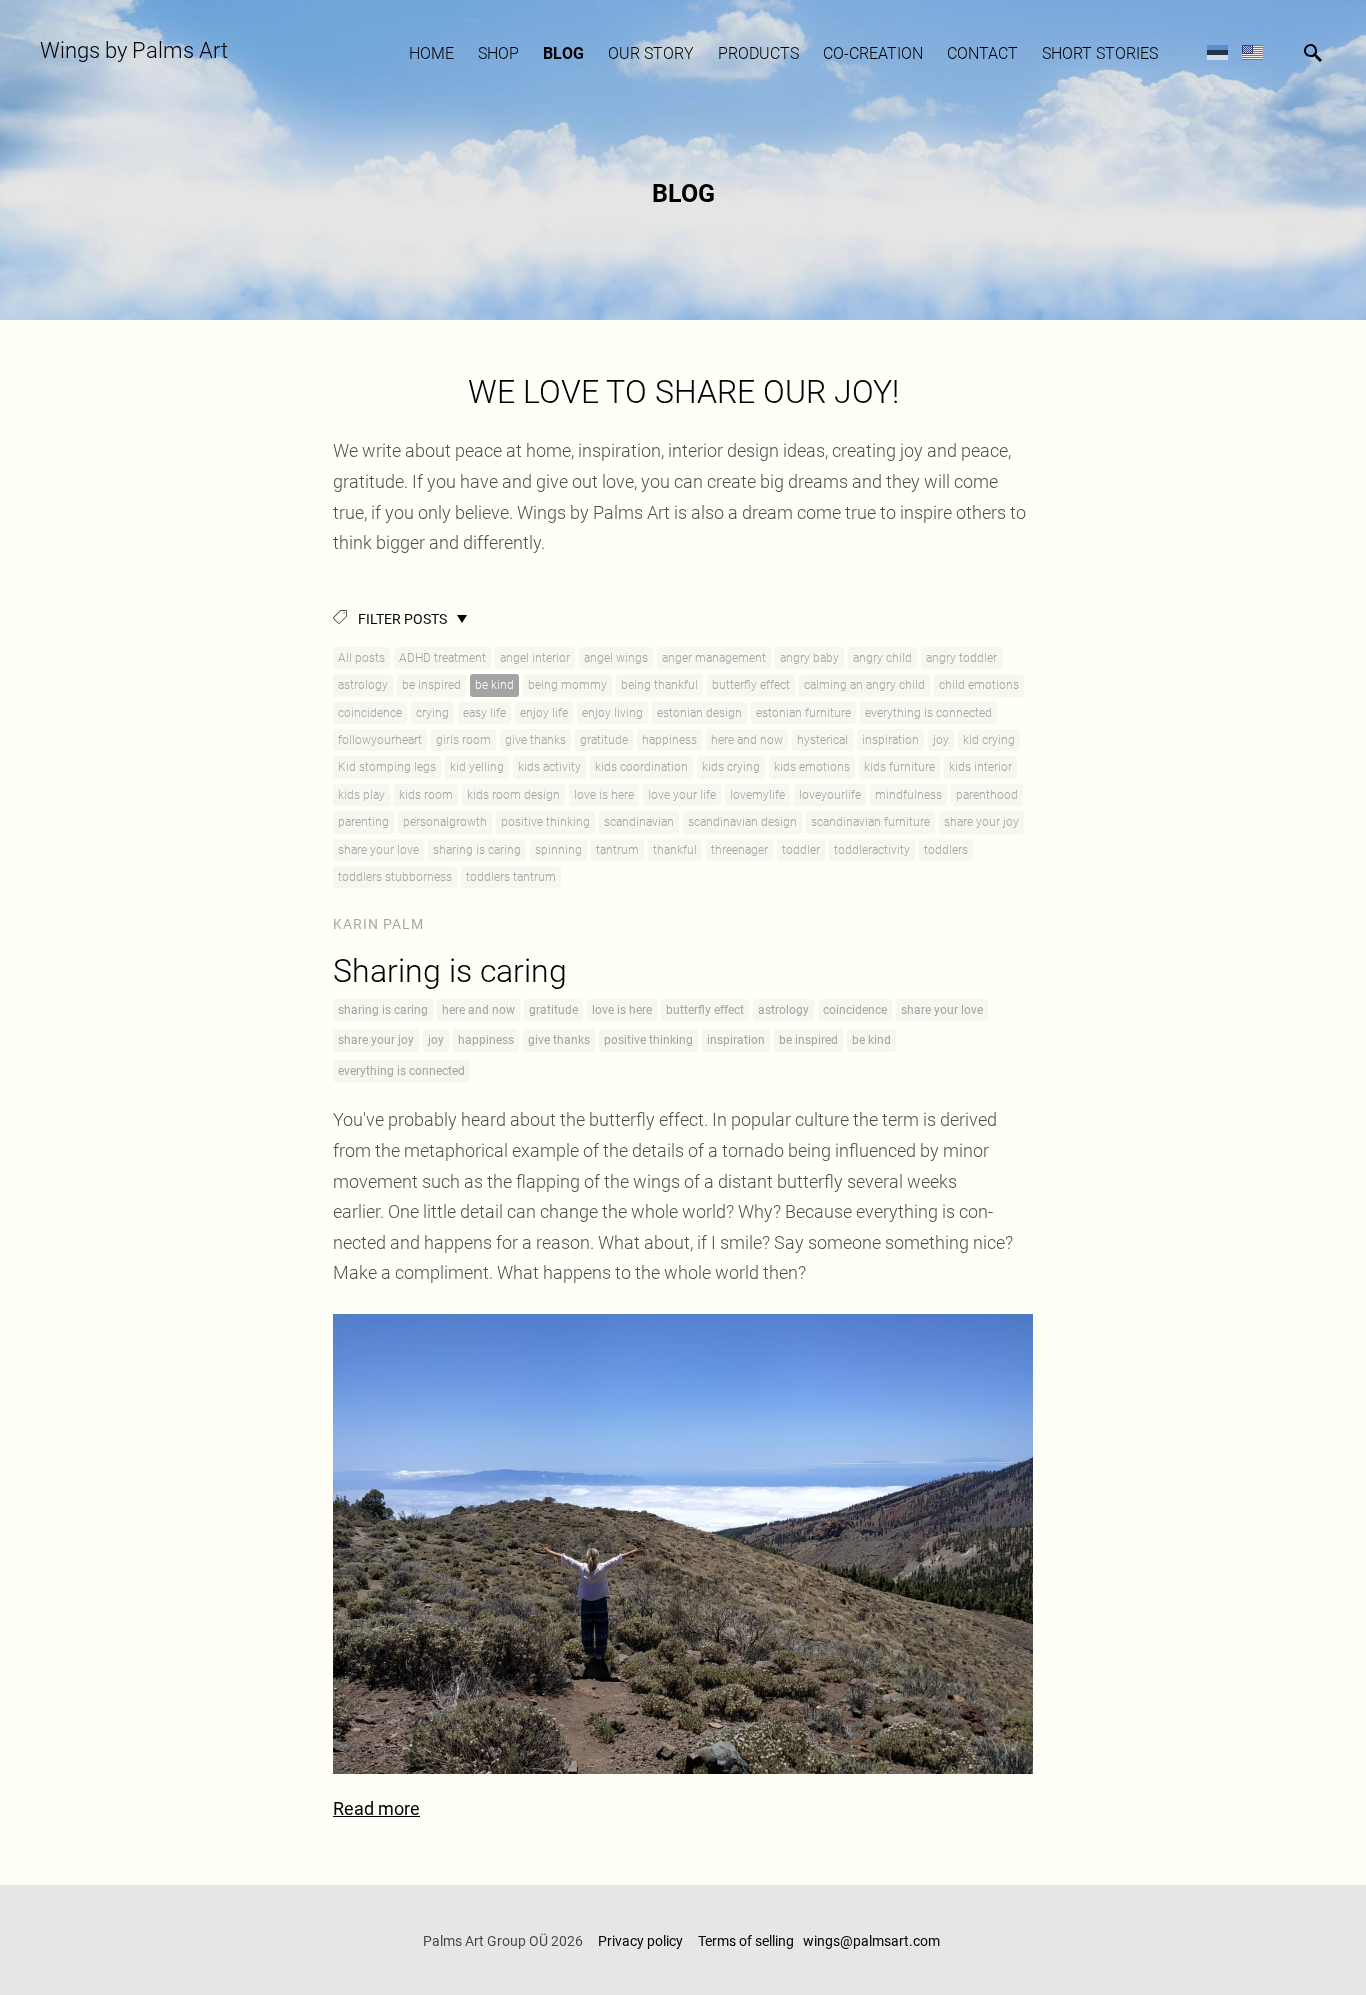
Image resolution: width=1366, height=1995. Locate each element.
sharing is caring (477, 850)
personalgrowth (445, 822)
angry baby (809, 658)
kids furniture (899, 767)
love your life (682, 795)
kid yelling (477, 767)
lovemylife (757, 795)
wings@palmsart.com (873, 1941)
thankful (675, 850)
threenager (739, 850)
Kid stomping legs (387, 767)
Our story (651, 53)
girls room (463, 740)
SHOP (498, 53)
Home (431, 53)
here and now (747, 740)
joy (941, 740)
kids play (361, 795)
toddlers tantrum (511, 877)
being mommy (567, 685)
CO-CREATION (873, 53)
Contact (982, 53)
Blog (563, 53)
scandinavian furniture (870, 822)
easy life (484, 713)
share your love (378, 850)
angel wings (616, 658)
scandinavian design (742, 822)
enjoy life (544, 713)
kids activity (549, 767)
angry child (882, 658)
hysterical (822, 740)
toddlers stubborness (395, 877)
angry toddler (961, 658)
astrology (363, 685)
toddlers (946, 850)
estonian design (699, 713)
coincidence (370, 713)
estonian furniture (803, 713)
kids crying (731, 767)
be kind (494, 685)
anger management (714, 658)
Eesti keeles (1217, 51)
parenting (363, 822)
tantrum (617, 850)
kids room (426, 795)
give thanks (535, 740)
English (1252, 51)
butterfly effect (751, 685)
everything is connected (928, 713)
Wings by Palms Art (134, 50)
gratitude (604, 740)
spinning (558, 850)
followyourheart (380, 740)
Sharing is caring (450, 971)
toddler (801, 850)
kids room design (513, 795)
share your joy (981, 822)
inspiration (890, 740)
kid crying (989, 740)
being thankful (659, 685)
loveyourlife (830, 795)
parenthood (987, 795)
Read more (376, 1808)
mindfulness (908, 795)
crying (432, 713)
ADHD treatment (442, 658)
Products (758, 53)
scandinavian (639, 822)
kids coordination (641, 767)
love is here (604, 795)
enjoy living (612, 713)
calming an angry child (864, 685)
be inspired (431, 685)
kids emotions (812, 767)
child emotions (979, 685)
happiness (669, 740)
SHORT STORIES (1100, 53)
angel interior (535, 658)
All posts (361, 658)
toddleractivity (872, 850)
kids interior (980, 767)
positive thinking (545, 822)
